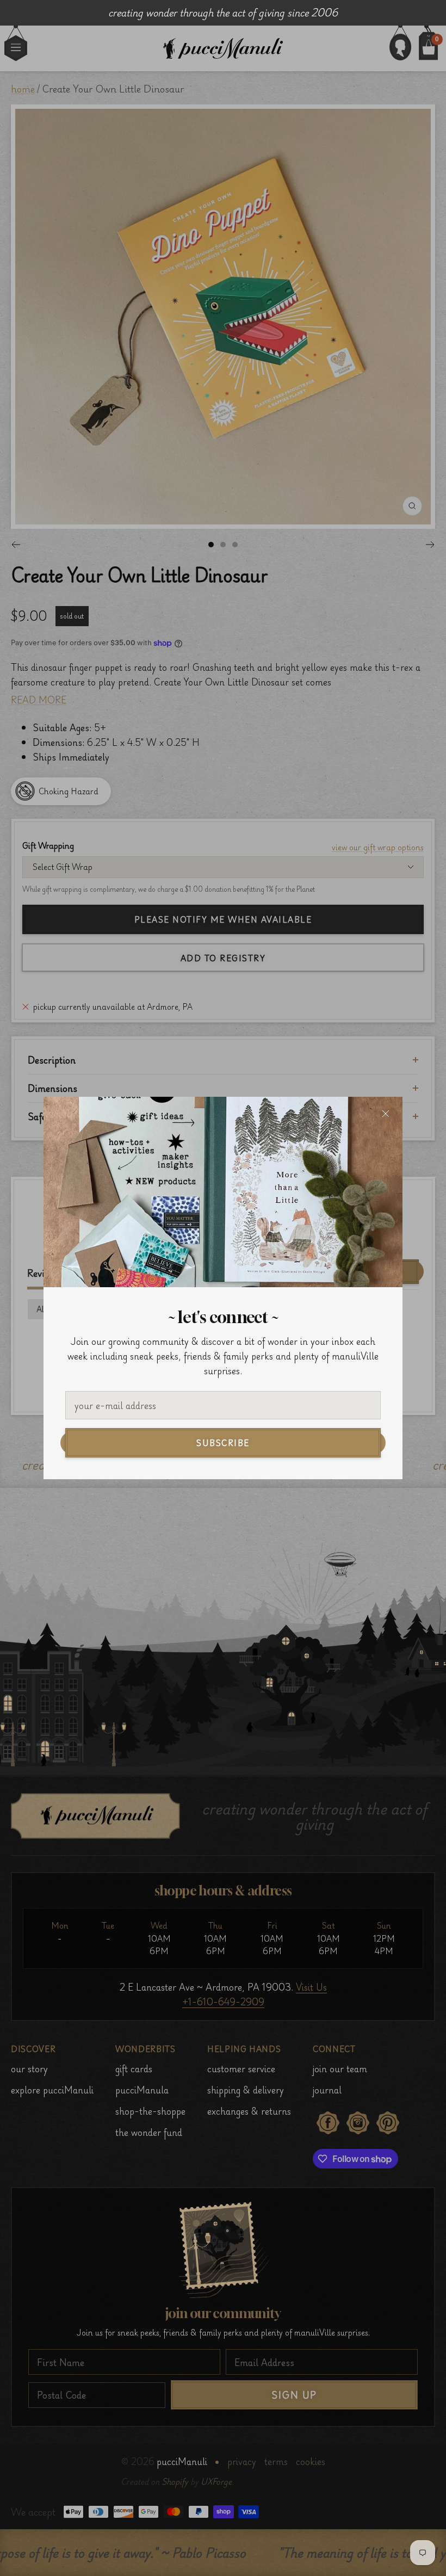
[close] (386, 1114)
